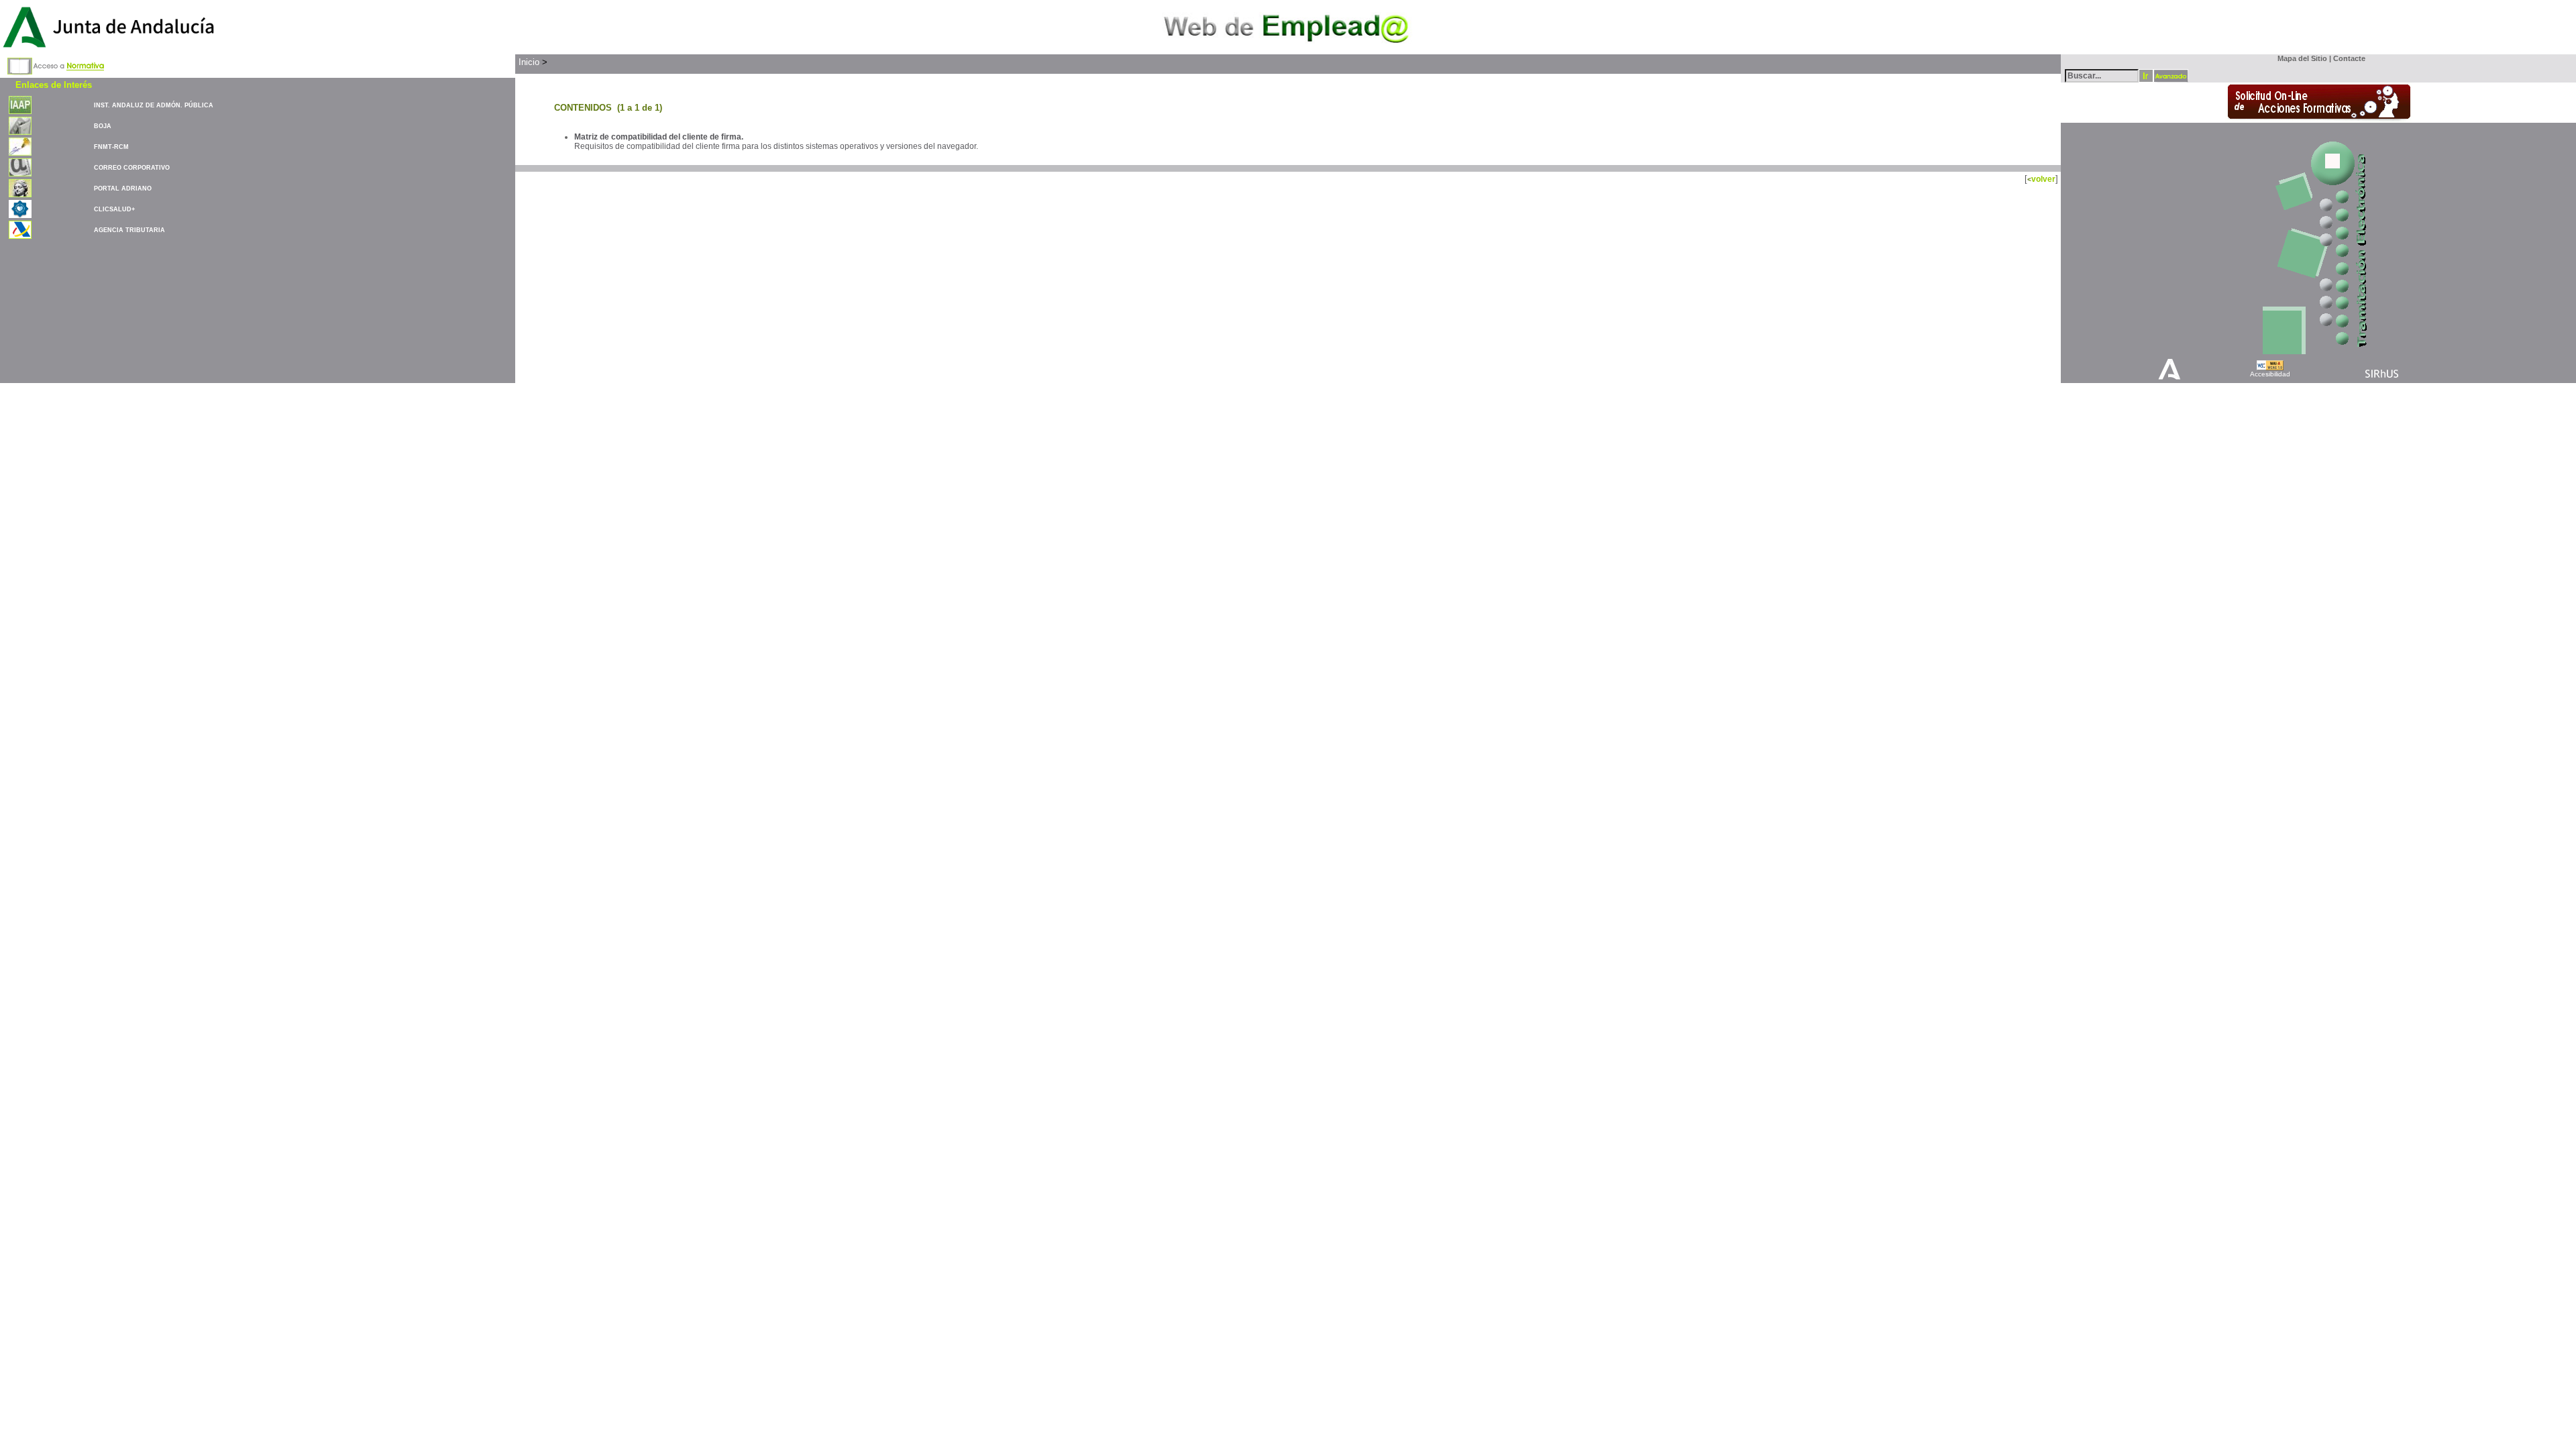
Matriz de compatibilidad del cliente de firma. (659, 137)
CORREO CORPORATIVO (132, 168)
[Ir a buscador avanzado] (2171, 76)
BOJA (103, 126)
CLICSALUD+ (114, 209)
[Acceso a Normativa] (56, 64)
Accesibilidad (2270, 374)
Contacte (2349, 58)
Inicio (529, 62)
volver (2043, 179)
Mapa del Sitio (2299, 58)
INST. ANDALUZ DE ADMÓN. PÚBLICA (154, 105)
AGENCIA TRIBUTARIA (129, 230)
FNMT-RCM (111, 147)
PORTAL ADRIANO (123, 189)
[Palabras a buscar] (2102, 75)
